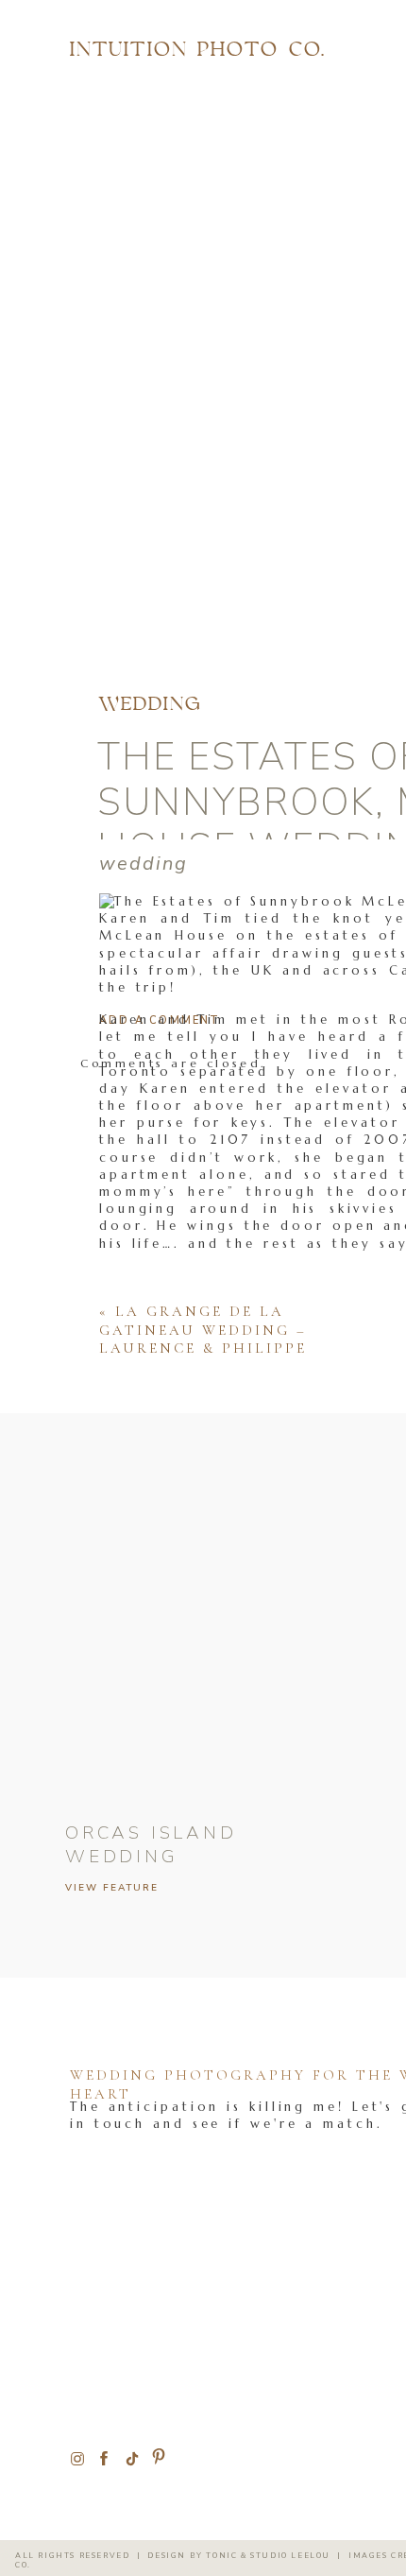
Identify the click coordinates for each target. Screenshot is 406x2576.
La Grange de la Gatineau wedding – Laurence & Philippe (203, 1330)
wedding (151, 706)
